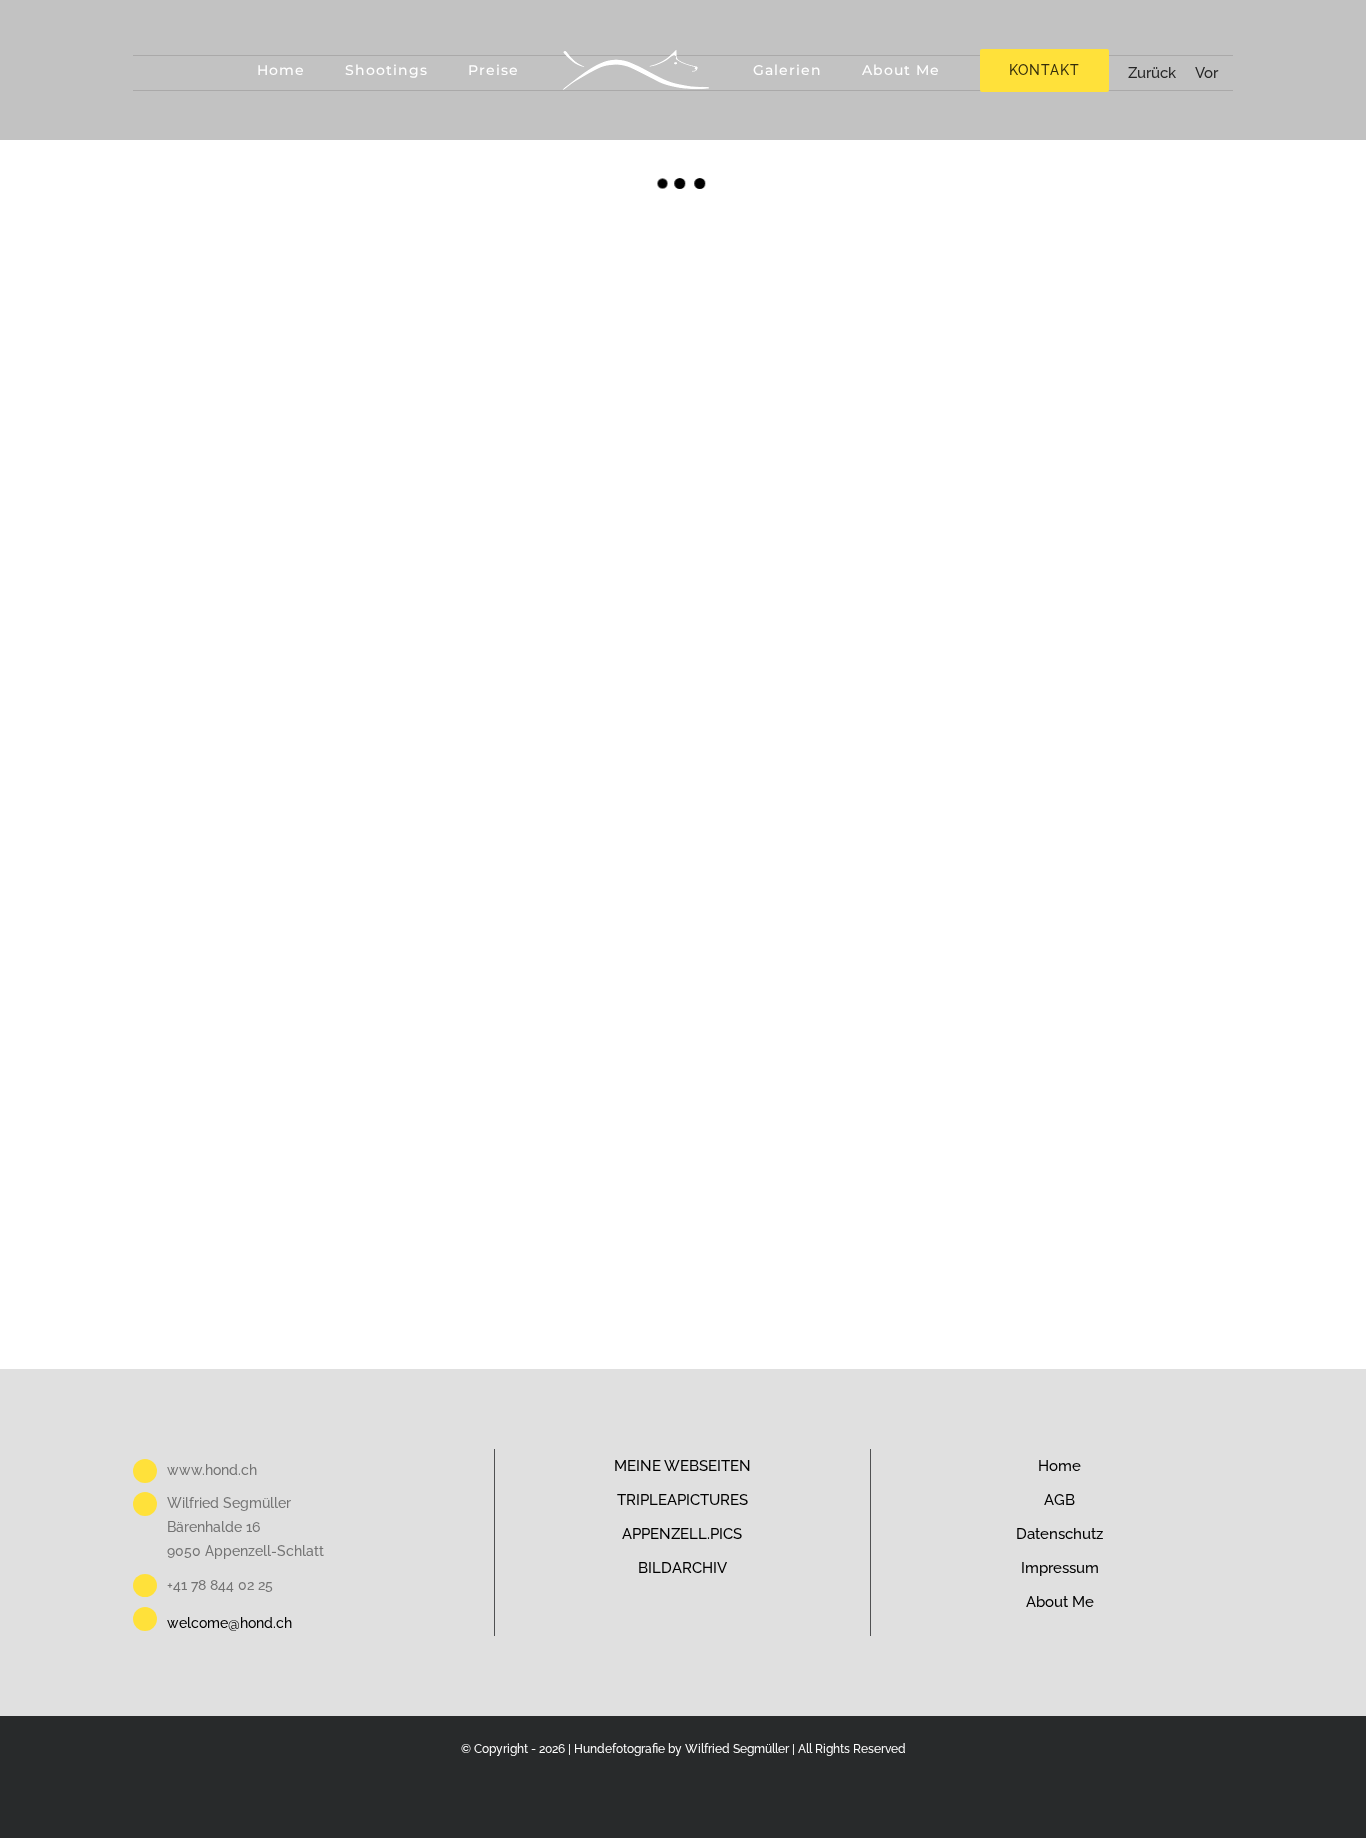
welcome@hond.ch (229, 1623)
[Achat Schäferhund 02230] (545, 523)
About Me (1060, 1602)
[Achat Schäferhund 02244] (1095, 314)
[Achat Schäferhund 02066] (545, 732)
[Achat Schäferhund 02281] (270, 314)
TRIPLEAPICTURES (682, 1500)
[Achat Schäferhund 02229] (820, 523)
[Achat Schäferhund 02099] (270, 732)
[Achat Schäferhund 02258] (820, 314)
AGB (1059, 1500)
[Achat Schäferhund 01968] (1095, 940)
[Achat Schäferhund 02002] (1095, 732)
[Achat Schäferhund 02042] (820, 732)
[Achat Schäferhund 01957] (270, 1149)
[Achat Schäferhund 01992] (270, 940)
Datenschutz (1059, 1534)
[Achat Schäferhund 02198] (1095, 523)
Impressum (1060, 1568)
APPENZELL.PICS (682, 1534)
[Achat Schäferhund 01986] (545, 940)
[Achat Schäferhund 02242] (270, 523)
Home (1059, 1466)
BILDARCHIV (682, 1568)
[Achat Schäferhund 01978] (820, 940)
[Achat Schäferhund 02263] (545, 314)
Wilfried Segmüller (737, 1749)
